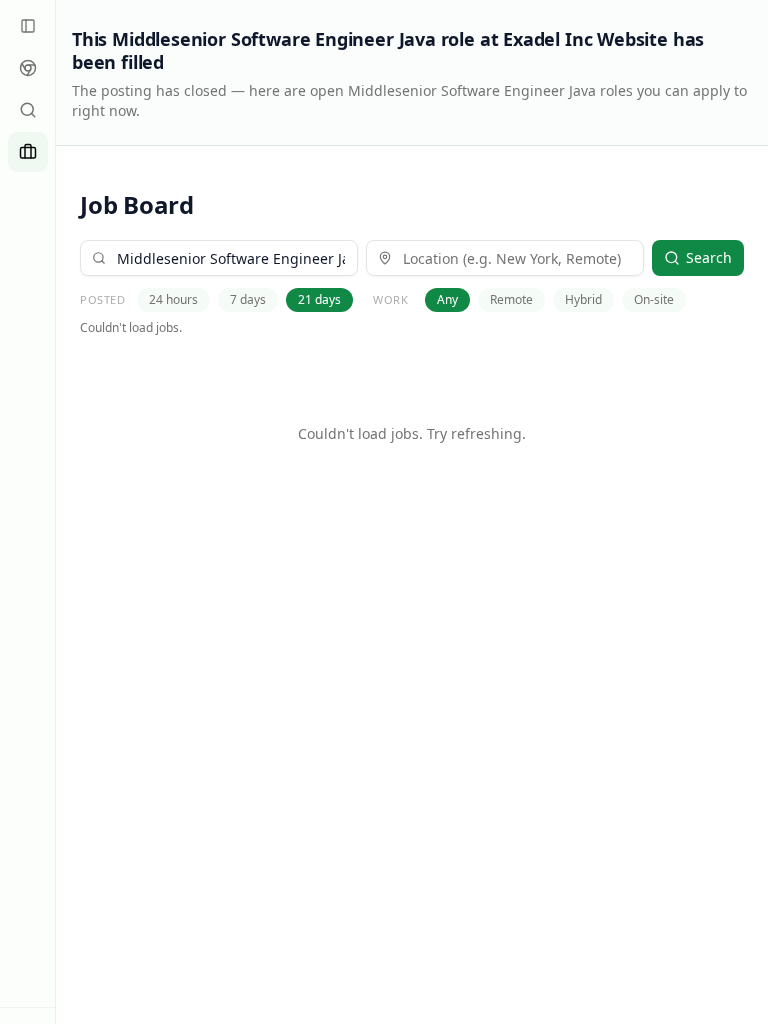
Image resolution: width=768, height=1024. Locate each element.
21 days (319, 299)
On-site (654, 299)
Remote (511, 299)
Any (447, 299)
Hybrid (583, 299)
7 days (248, 299)
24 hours (173, 299)
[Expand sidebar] (28, 26)
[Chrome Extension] (28, 68)
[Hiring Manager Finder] (28, 110)
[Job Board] (28, 152)
